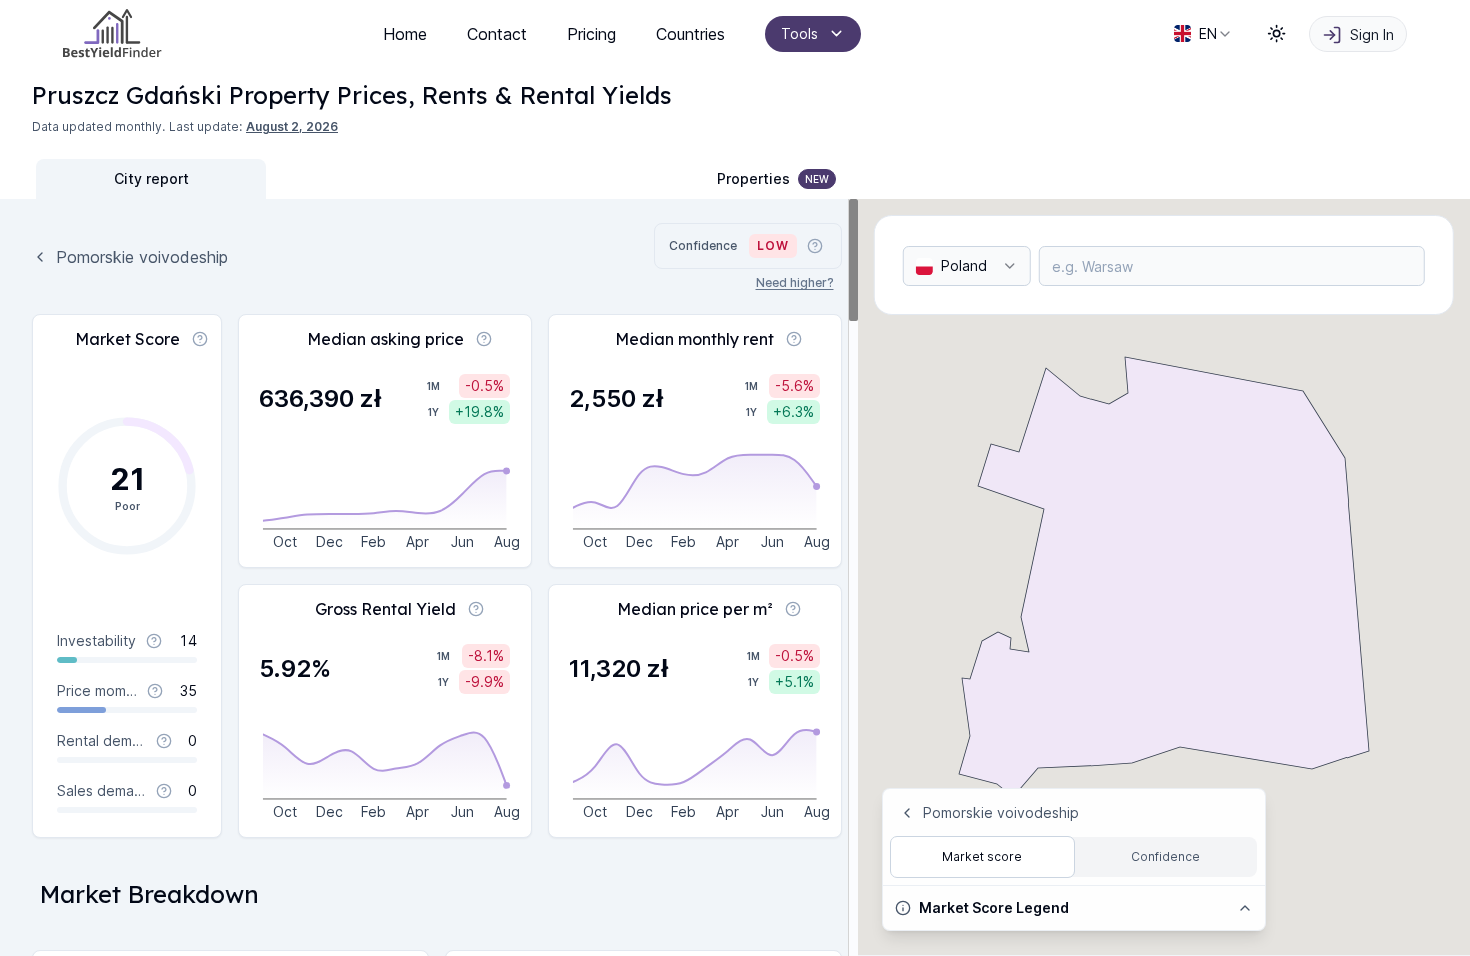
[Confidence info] (815, 246)
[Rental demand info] (164, 741)
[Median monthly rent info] (794, 339)
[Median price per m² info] (793, 609)
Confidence (1165, 856)
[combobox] (1203, 34)
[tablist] (266, 179)
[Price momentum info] (155, 691)
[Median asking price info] (484, 339)
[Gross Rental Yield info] (476, 609)
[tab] (151, 179)
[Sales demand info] (164, 791)
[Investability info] (154, 641)
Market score (982, 856)
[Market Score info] (200, 339)
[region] (429, 577)
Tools (799, 33)
